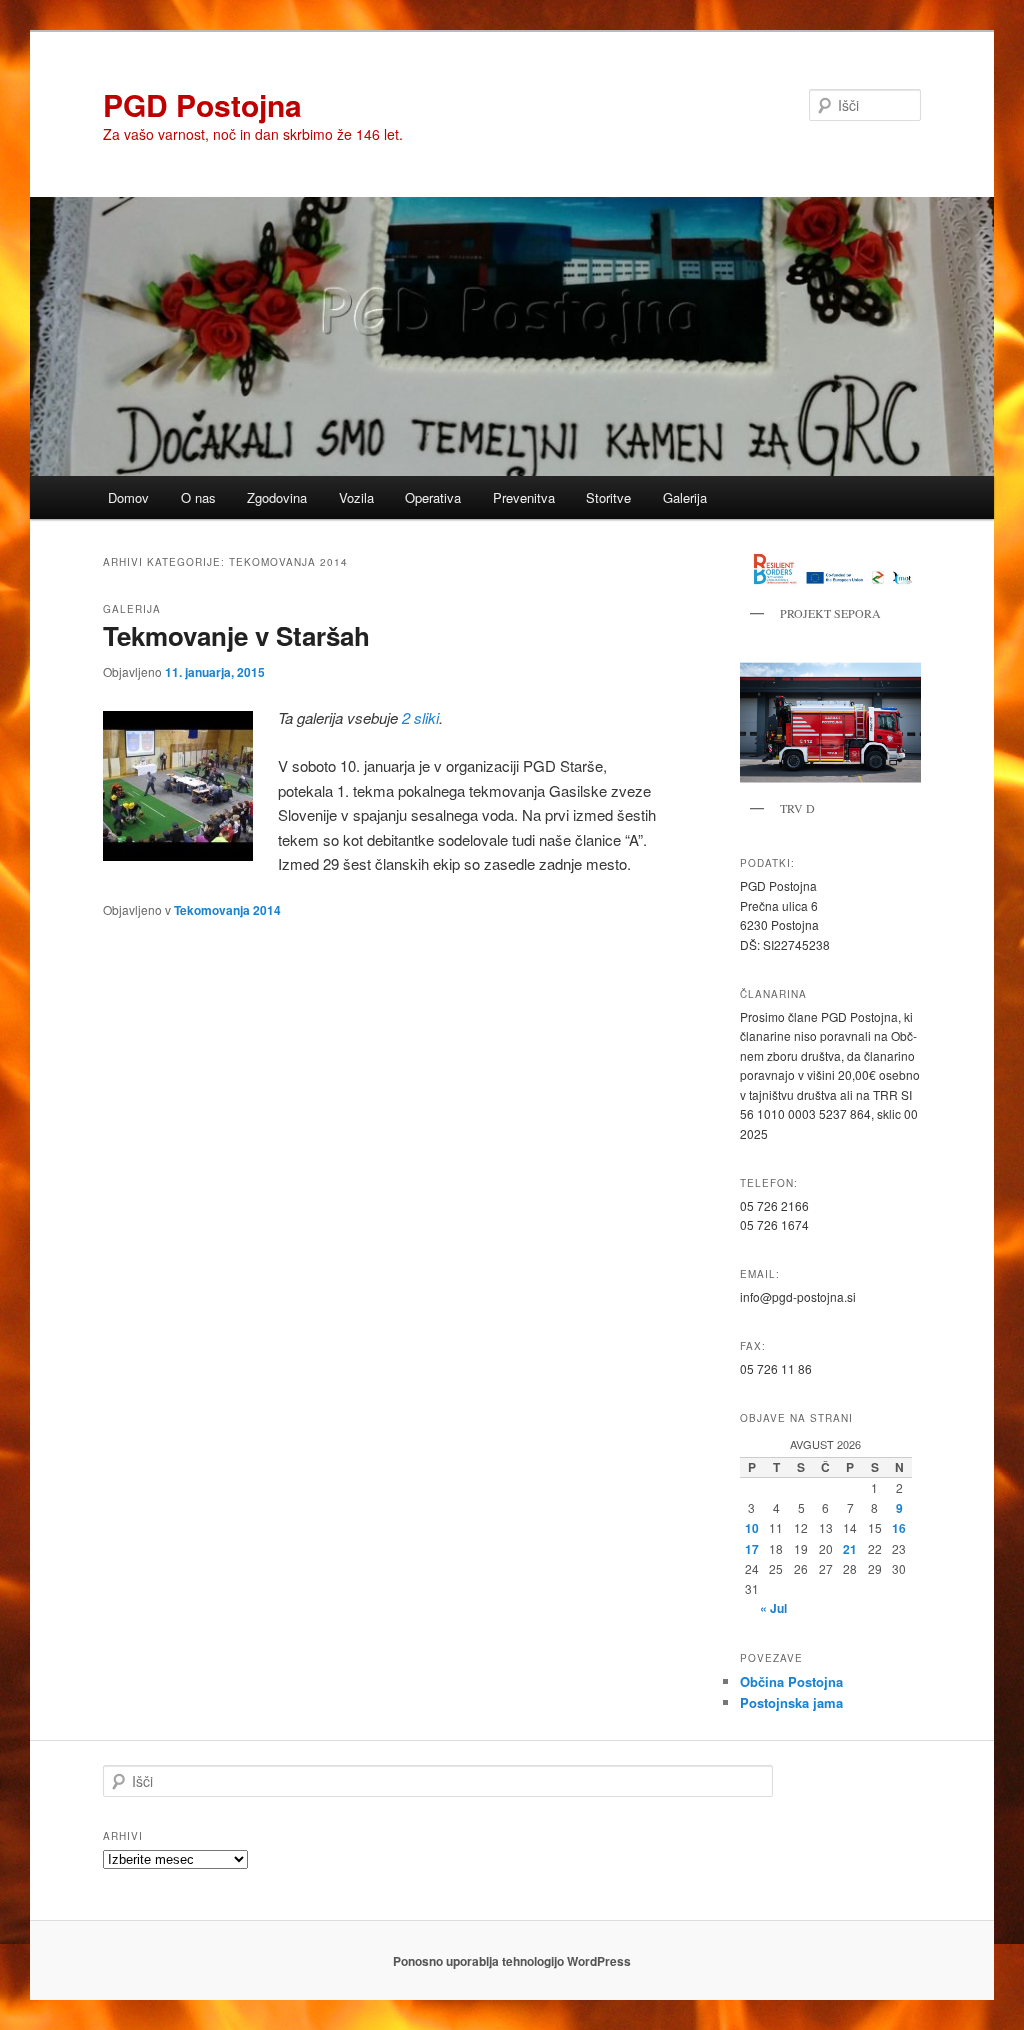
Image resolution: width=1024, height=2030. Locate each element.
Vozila (356, 497)
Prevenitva (524, 497)
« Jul (773, 1608)
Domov (128, 497)
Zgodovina (277, 497)
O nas (198, 497)
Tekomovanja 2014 (227, 910)
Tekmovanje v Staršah (236, 635)
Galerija (685, 497)
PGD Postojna (202, 104)
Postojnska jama (791, 1702)
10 (752, 1528)
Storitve (608, 497)
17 (752, 1549)
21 (850, 1549)
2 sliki (420, 717)
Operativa (433, 497)
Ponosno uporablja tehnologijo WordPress (512, 1961)
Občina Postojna (791, 1681)
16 (899, 1528)
